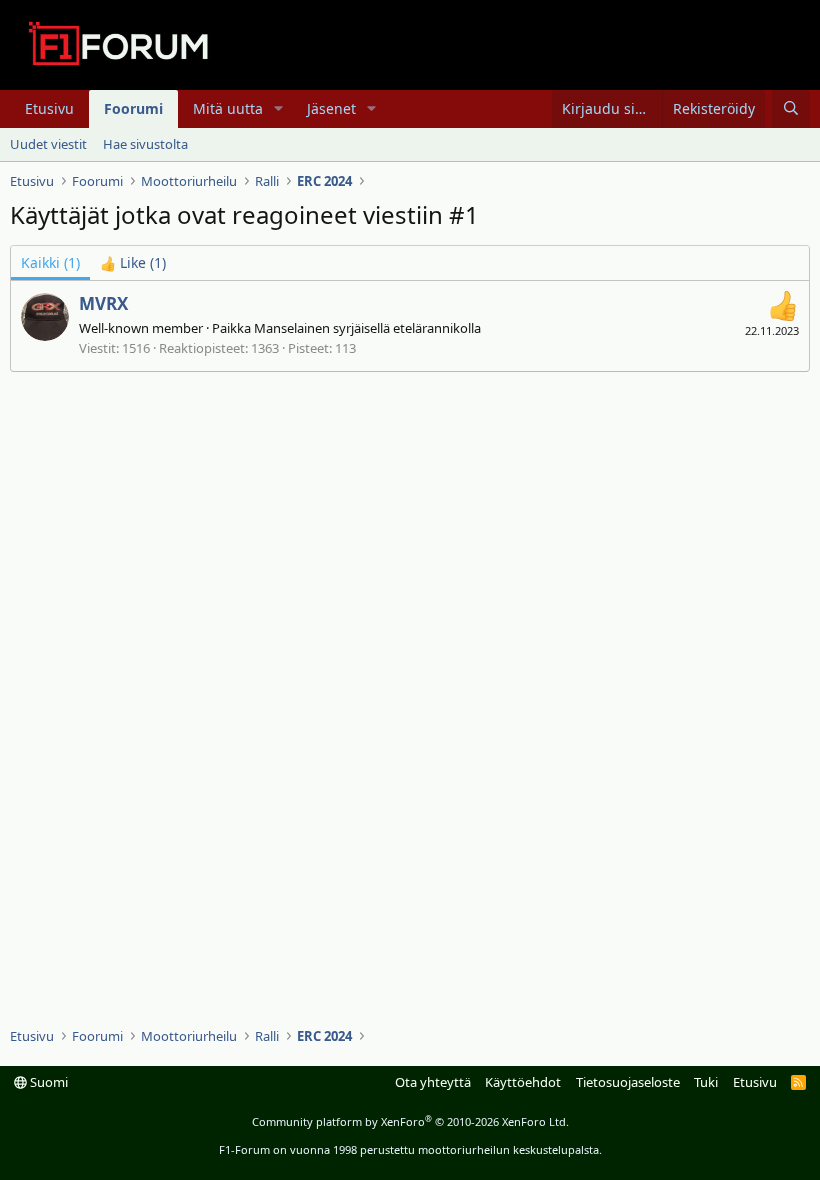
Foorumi (133, 108)
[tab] (133, 263)
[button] (278, 109)
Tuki (706, 1082)
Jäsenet (331, 108)
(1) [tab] (50, 262)
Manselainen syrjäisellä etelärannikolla (367, 328)
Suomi (47, 1082)
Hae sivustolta (145, 144)
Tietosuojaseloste (628, 1082)
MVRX (103, 303)
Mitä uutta (228, 108)
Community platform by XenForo (410, 1121)
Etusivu (49, 108)
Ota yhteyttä (433, 1082)
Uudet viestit (48, 144)
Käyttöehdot (523, 1082)
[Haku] (791, 109)
